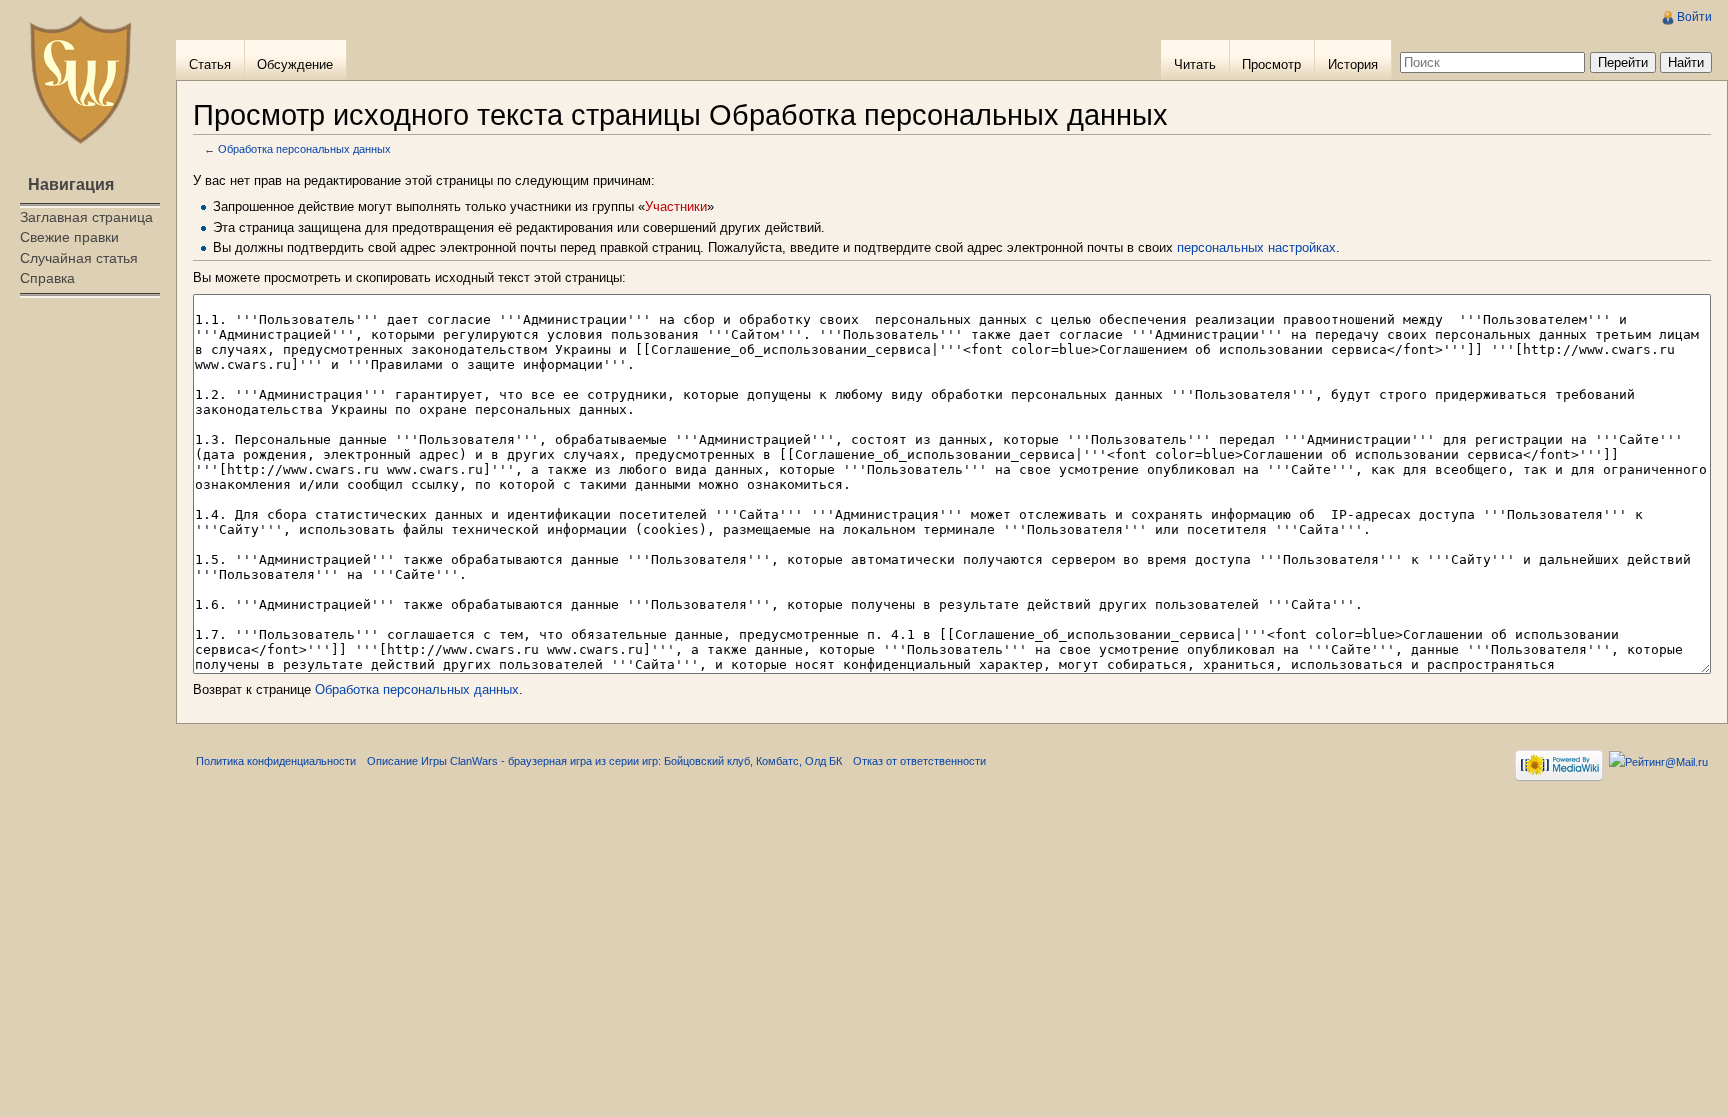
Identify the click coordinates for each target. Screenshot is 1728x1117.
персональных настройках (1256, 247)
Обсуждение (295, 64)
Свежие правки (69, 237)
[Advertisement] (88, 386)
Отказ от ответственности (919, 761)
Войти (1694, 17)
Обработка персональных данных (304, 149)
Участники (676, 206)
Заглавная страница (86, 217)
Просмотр (1271, 64)
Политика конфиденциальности (276, 761)
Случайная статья (79, 258)
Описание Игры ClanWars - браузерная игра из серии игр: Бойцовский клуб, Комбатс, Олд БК (604, 761)
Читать (1195, 64)
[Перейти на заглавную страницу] (80, 80)
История (1353, 64)
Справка (47, 278)
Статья (210, 64)
